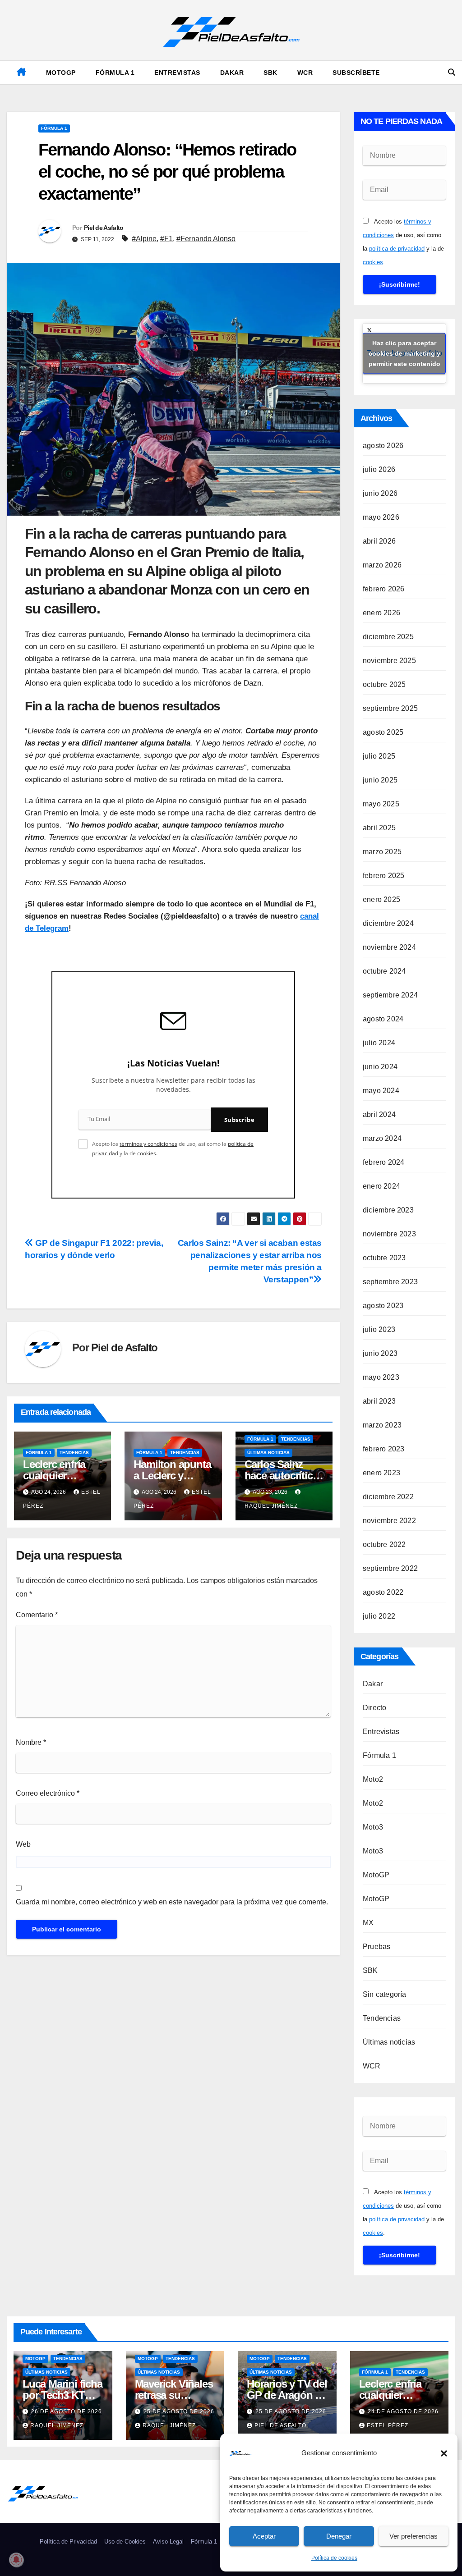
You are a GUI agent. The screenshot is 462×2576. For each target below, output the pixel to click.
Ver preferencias (413, 2536)
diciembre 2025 (388, 637)
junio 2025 (380, 780)
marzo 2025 (382, 852)
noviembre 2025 (389, 661)
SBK (270, 73)
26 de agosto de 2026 (67, 2411)
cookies (147, 1153)
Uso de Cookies (125, 2542)
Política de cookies (334, 2558)
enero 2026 (381, 613)
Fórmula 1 (115, 73)
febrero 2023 (383, 1449)
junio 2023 (380, 1353)
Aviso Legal (168, 2542)
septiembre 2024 (390, 995)
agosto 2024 (383, 1019)
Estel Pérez (388, 2425)
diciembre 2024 (388, 923)
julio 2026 (379, 469)
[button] (444, 2453)
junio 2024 (380, 1067)
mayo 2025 (381, 804)
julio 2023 (379, 1329)
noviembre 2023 (389, 1234)
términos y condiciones (148, 1144)
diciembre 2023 (388, 1210)
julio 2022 (379, 1616)
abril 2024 (379, 1114)
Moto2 (373, 1779)
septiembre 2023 (390, 1282)
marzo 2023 (382, 1425)
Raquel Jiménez (57, 2425)
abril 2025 (379, 828)
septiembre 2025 (390, 708)
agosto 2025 (383, 732)
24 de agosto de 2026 (403, 2411)
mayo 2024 (381, 1091)
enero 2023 (381, 1473)
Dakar (232, 73)
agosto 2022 (383, 1592)
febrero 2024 (383, 1162)
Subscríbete (356, 73)
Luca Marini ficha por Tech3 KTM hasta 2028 (62, 2395)
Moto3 (373, 1827)
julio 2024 (379, 1043)
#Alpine (144, 239)
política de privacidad (397, 249)
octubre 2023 (384, 1258)
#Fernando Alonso (206, 239)
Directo (374, 1708)
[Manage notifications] (16, 2560)
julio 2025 (379, 756)
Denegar (339, 2536)
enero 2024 (381, 1186)
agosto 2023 (383, 1306)
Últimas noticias (268, 1453)
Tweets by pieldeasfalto (404, 353)
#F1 (166, 239)
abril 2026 (379, 541)
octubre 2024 (384, 971)
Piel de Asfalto (104, 228)
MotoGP (61, 73)
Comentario (37, 1615)
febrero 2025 (383, 876)
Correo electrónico (48, 1793)
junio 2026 (380, 493)
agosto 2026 (383, 446)
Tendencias (74, 1453)
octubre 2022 (384, 1544)
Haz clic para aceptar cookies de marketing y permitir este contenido (404, 353)
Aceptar (264, 2536)
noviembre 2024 (389, 947)
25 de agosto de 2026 (179, 2411)
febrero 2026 (383, 589)
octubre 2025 (384, 684)
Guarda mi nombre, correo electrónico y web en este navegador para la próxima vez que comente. (172, 1902)
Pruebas (377, 1947)
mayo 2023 (381, 1377)
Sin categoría (385, 1994)
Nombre (31, 1742)
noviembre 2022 (389, 1521)
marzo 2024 (382, 1138)
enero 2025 (381, 899)
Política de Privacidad (68, 2542)
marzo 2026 (382, 565)
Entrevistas (177, 73)
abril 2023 (379, 1401)
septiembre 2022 (390, 1568)
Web (23, 1844)
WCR (305, 73)
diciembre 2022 (388, 1497)
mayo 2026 (381, 517)
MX (368, 1923)
